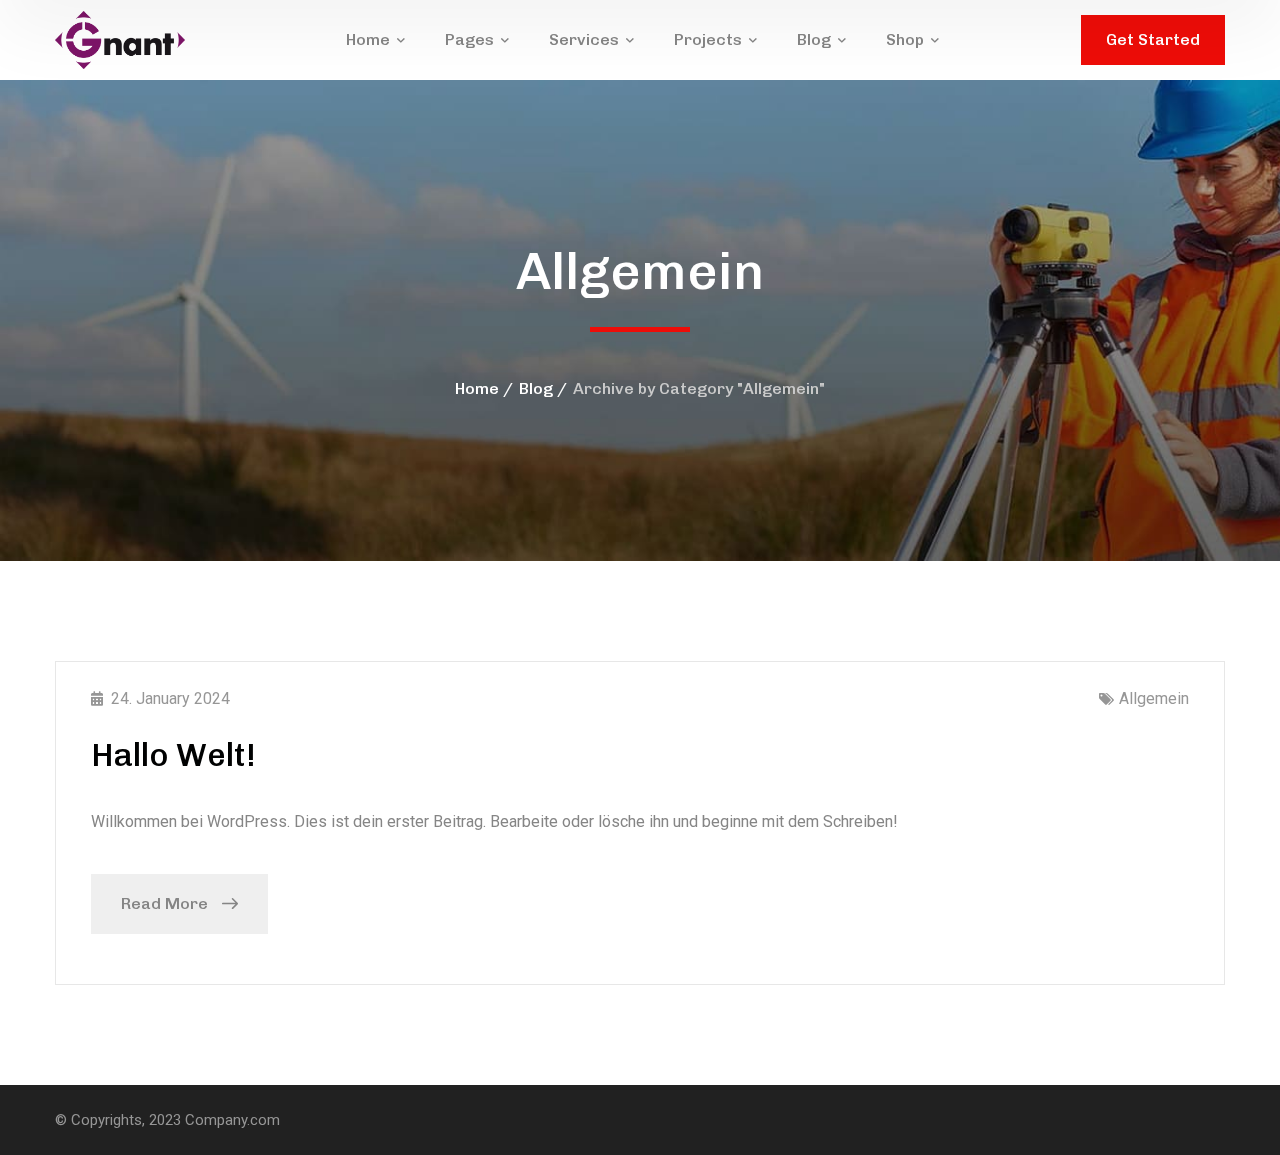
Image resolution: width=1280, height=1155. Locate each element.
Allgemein (1154, 698)
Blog (536, 388)
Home (477, 388)
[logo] (120, 38)
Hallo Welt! (173, 755)
